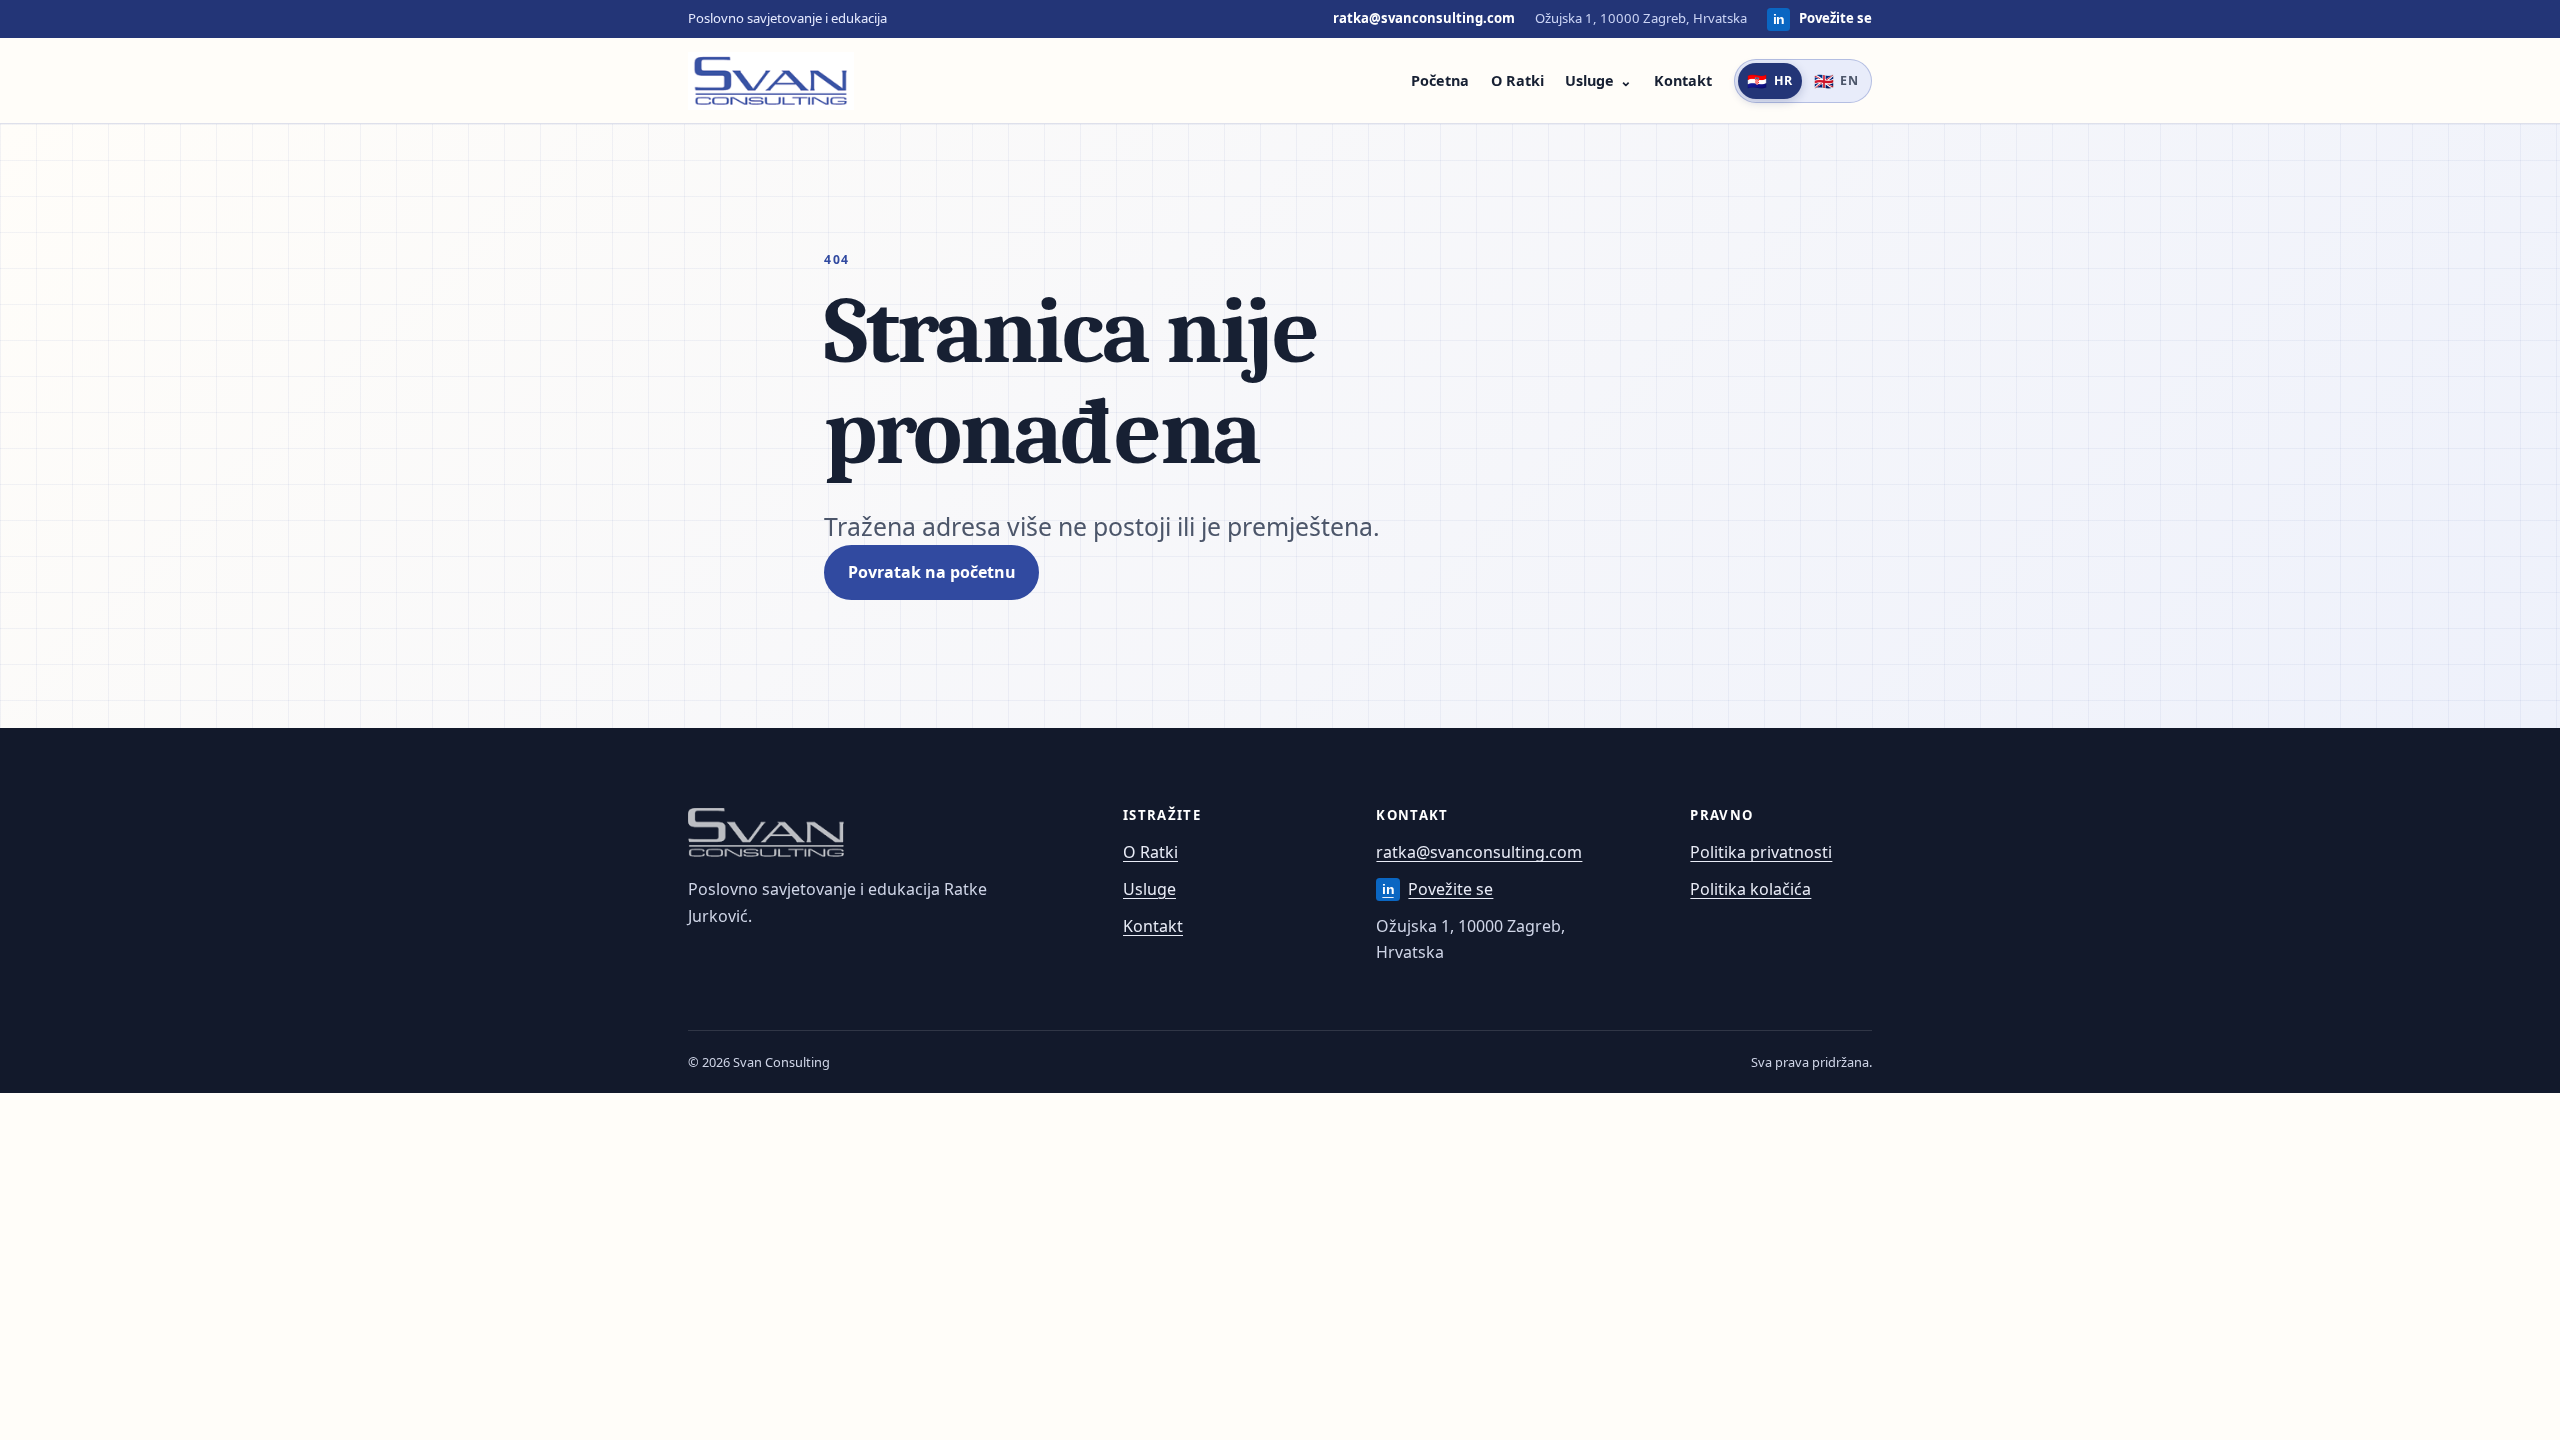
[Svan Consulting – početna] (771, 81)
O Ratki (1517, 80)
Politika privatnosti (1761, 852)
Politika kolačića (1750, 889)
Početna (1440, 80)
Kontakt (1683, 80)
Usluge (1589, 80)
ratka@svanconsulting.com (1424, 18)
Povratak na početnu (932, 572)
